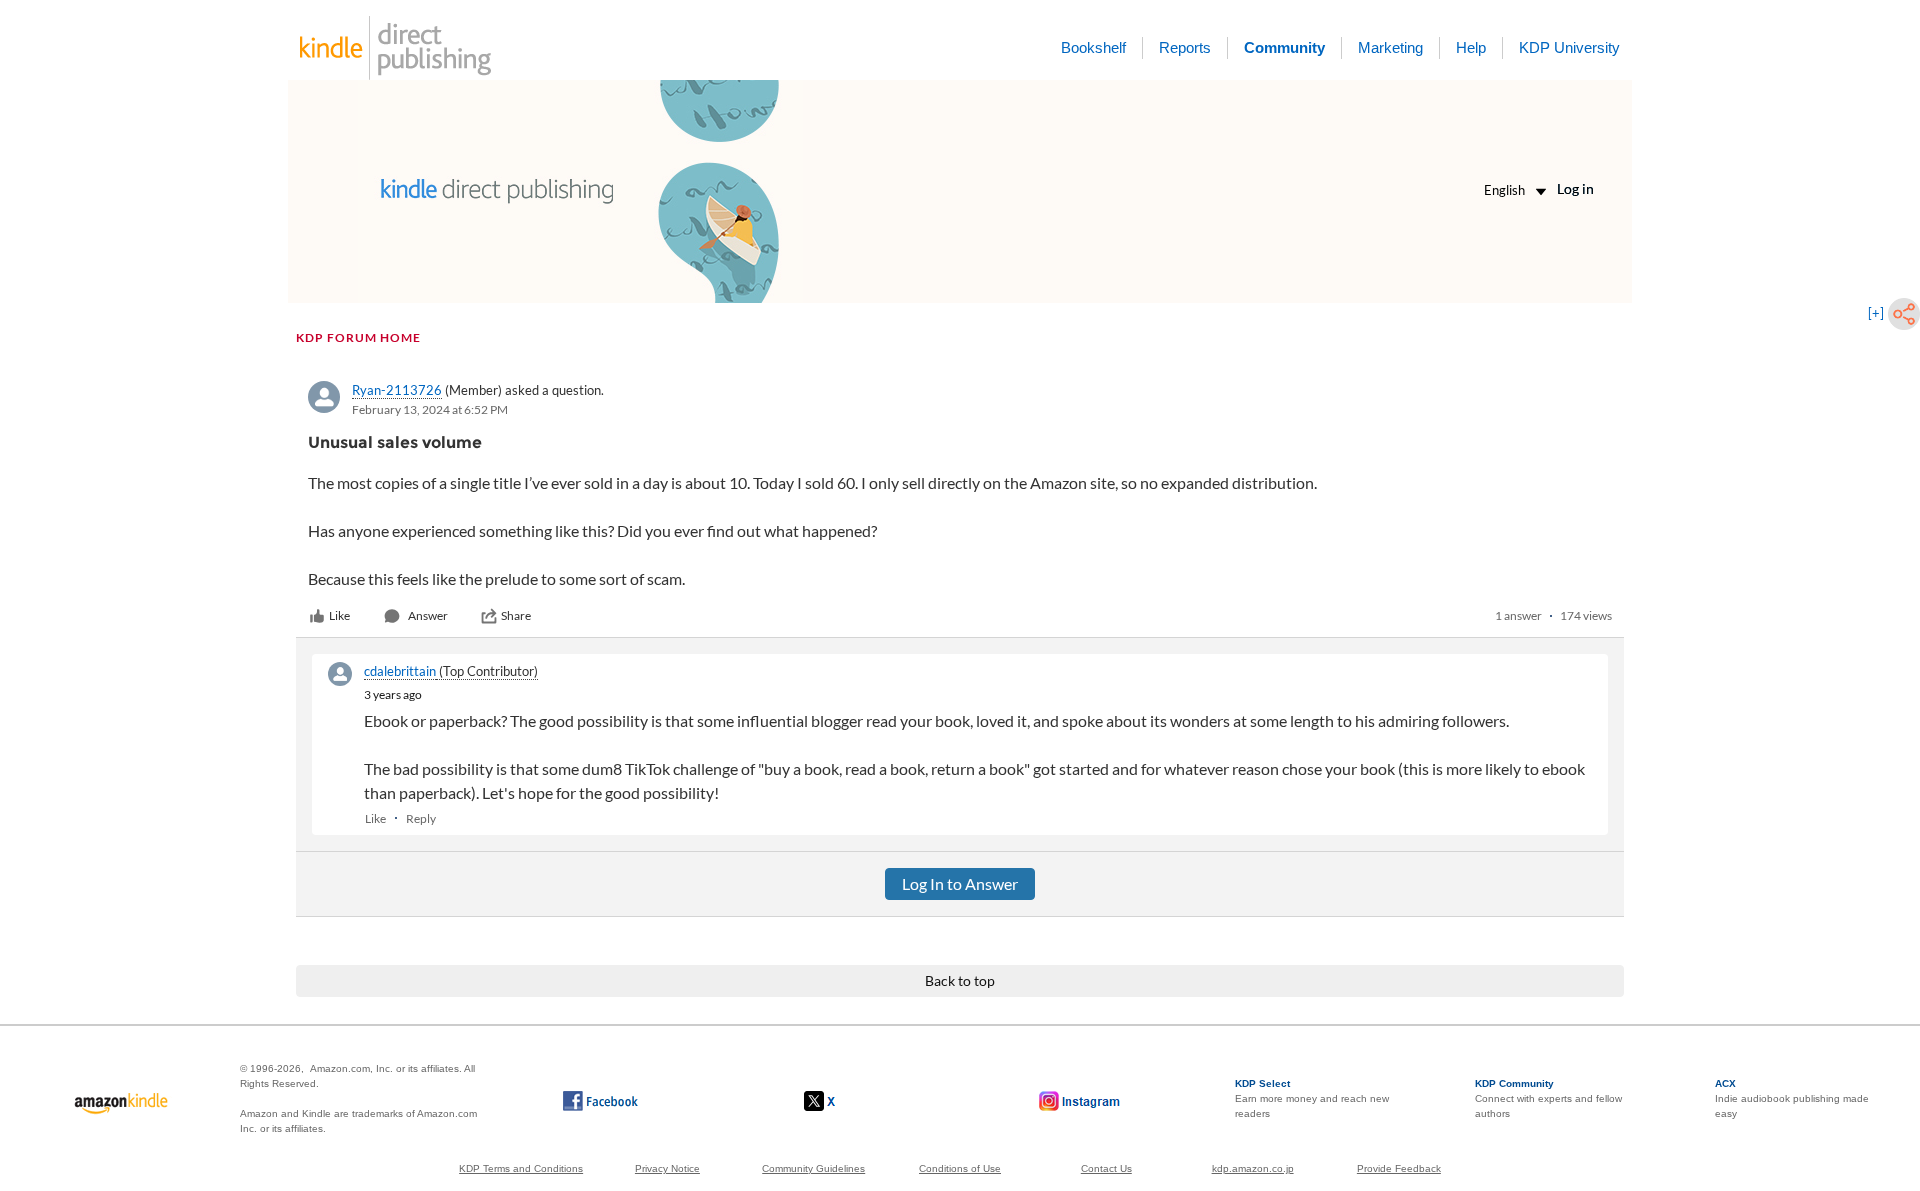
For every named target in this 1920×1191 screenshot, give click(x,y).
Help (1471, 47)
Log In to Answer (960, 883)
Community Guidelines (813, 1168)
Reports (1185, 47)
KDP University (1569, 47)
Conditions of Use (960, 1168)
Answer (428, 615)
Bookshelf (1093, 47)
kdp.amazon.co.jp (1253, 1168)
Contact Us (1106, 1168)
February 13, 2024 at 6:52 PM (430, 409)
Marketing (1390, 47)
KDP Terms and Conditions (521, 1168)
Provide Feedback (1399, 1168)
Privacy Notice (667, 1168)
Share (516, 615)
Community (1284, 47)
